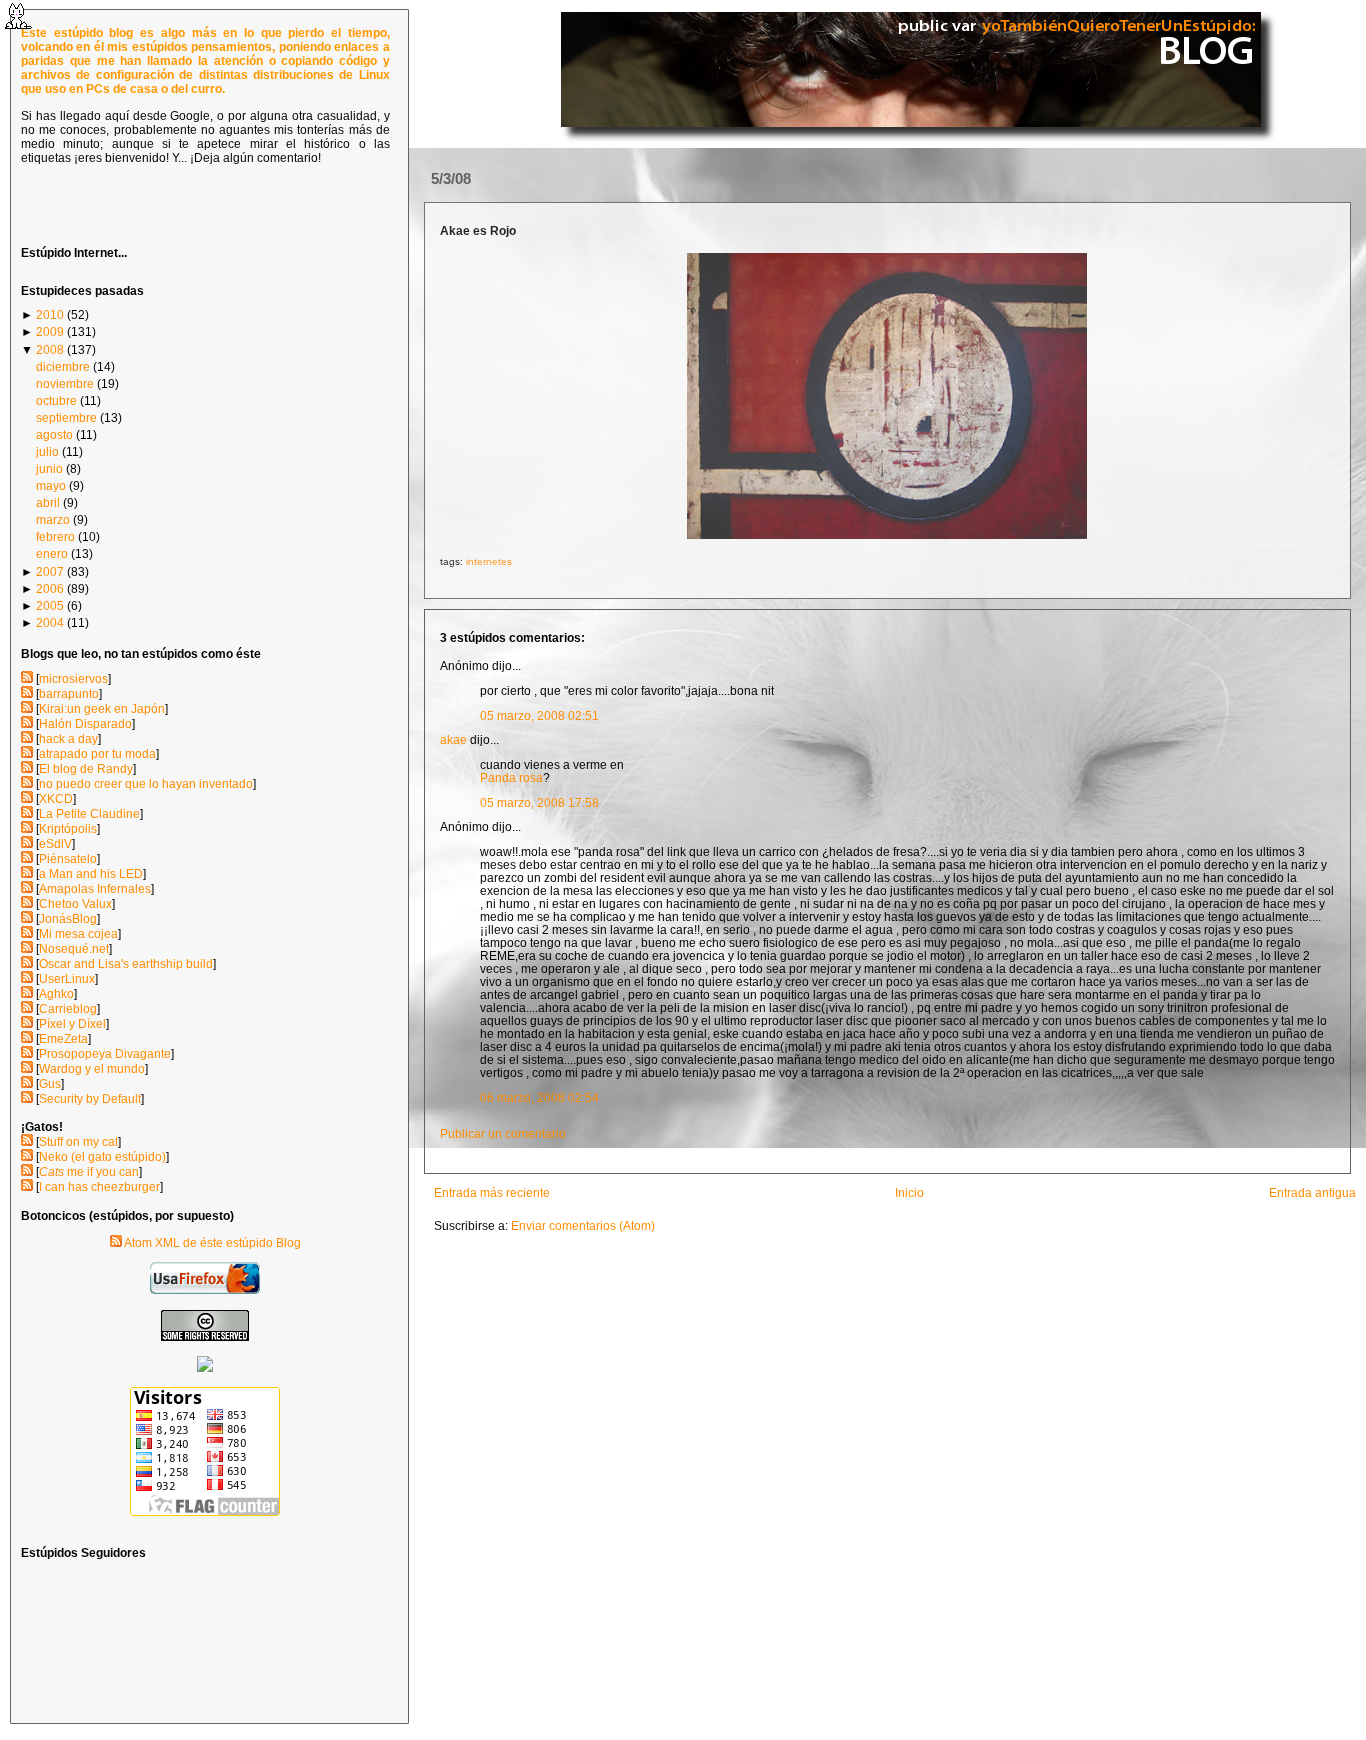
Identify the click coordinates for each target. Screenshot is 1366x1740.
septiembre (66, 418)
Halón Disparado (85, 724)
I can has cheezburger (99, 1187)
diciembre (63, 367)
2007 (50, 572)
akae (453, 739)
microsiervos (73, 679)
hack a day (68, 739)
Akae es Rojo (478, 230)
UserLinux (67, 979)
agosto (54, 435)
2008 (50, 350)
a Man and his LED (91, 874)
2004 (50, 623)
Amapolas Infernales (95, 889)
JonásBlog (68, 919)
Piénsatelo (68, 859)
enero (52, 554)
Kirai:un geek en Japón (102, 709)
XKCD (56, 799)
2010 (50, 315)
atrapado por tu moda (97, 754)
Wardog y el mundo (92, 1069)
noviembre (65, 384)
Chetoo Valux (75, 904)
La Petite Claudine (89, 814)
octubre (56, 401)
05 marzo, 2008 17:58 (539, 802)
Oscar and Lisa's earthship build (126, 964)
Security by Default (90, 1099)
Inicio (909, 1192)
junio (49, 469)
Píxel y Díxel (72, 1024)
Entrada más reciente (492, 1192)
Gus (50, 1084)
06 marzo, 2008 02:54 (539, 1097)
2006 (50, 589)
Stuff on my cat (78, 1142)
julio (47, 452)
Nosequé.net (74, 949)
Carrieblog (68, 1009)
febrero (55, 537)
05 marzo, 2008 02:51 (539, 715)
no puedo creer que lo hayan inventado (146, 784)
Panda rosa (511, 777)
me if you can (89, 1172)
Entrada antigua (1312, 1192)
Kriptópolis (68, 829)
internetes (489, 561)
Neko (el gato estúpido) (102, 1157)
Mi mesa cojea (78, 934)
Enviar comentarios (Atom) (583, 1225)
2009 (50, 332)
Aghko (56, 994)
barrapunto (69, 694)
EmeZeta (63, 1039)
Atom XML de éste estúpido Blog (211, 1243)
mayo (51, 486)
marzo (53, 520)
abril (48, 503)
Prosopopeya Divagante (105, 1054)
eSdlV (55, 844)
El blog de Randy (86, 769)
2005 (50, 606)
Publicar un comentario (503, 1133)
